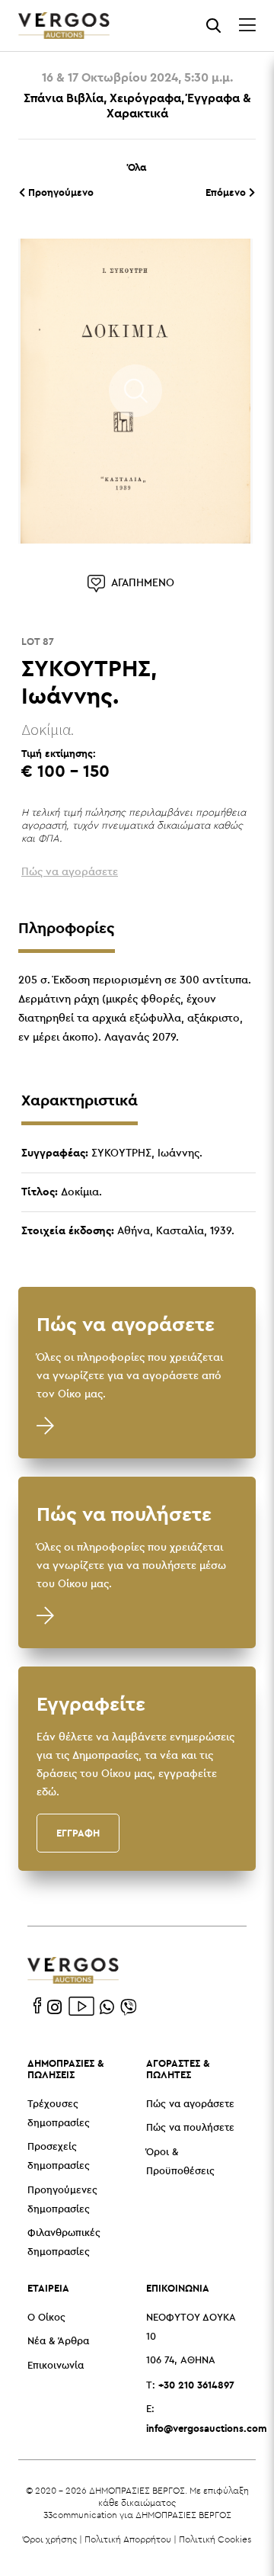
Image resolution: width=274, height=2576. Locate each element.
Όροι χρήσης (50, 2539)
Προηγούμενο (59, 192)
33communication (80, 2515)
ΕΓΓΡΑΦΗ (78, 1833)
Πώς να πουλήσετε (190, 2128)
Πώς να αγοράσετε (190, 2104)
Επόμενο (227, 192)
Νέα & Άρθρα (58, 2342)
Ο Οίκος (46, 2318)
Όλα (137, 167)
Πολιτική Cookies (215, 2539)
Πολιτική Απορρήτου (128, 2539)
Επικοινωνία (56, 2366)
